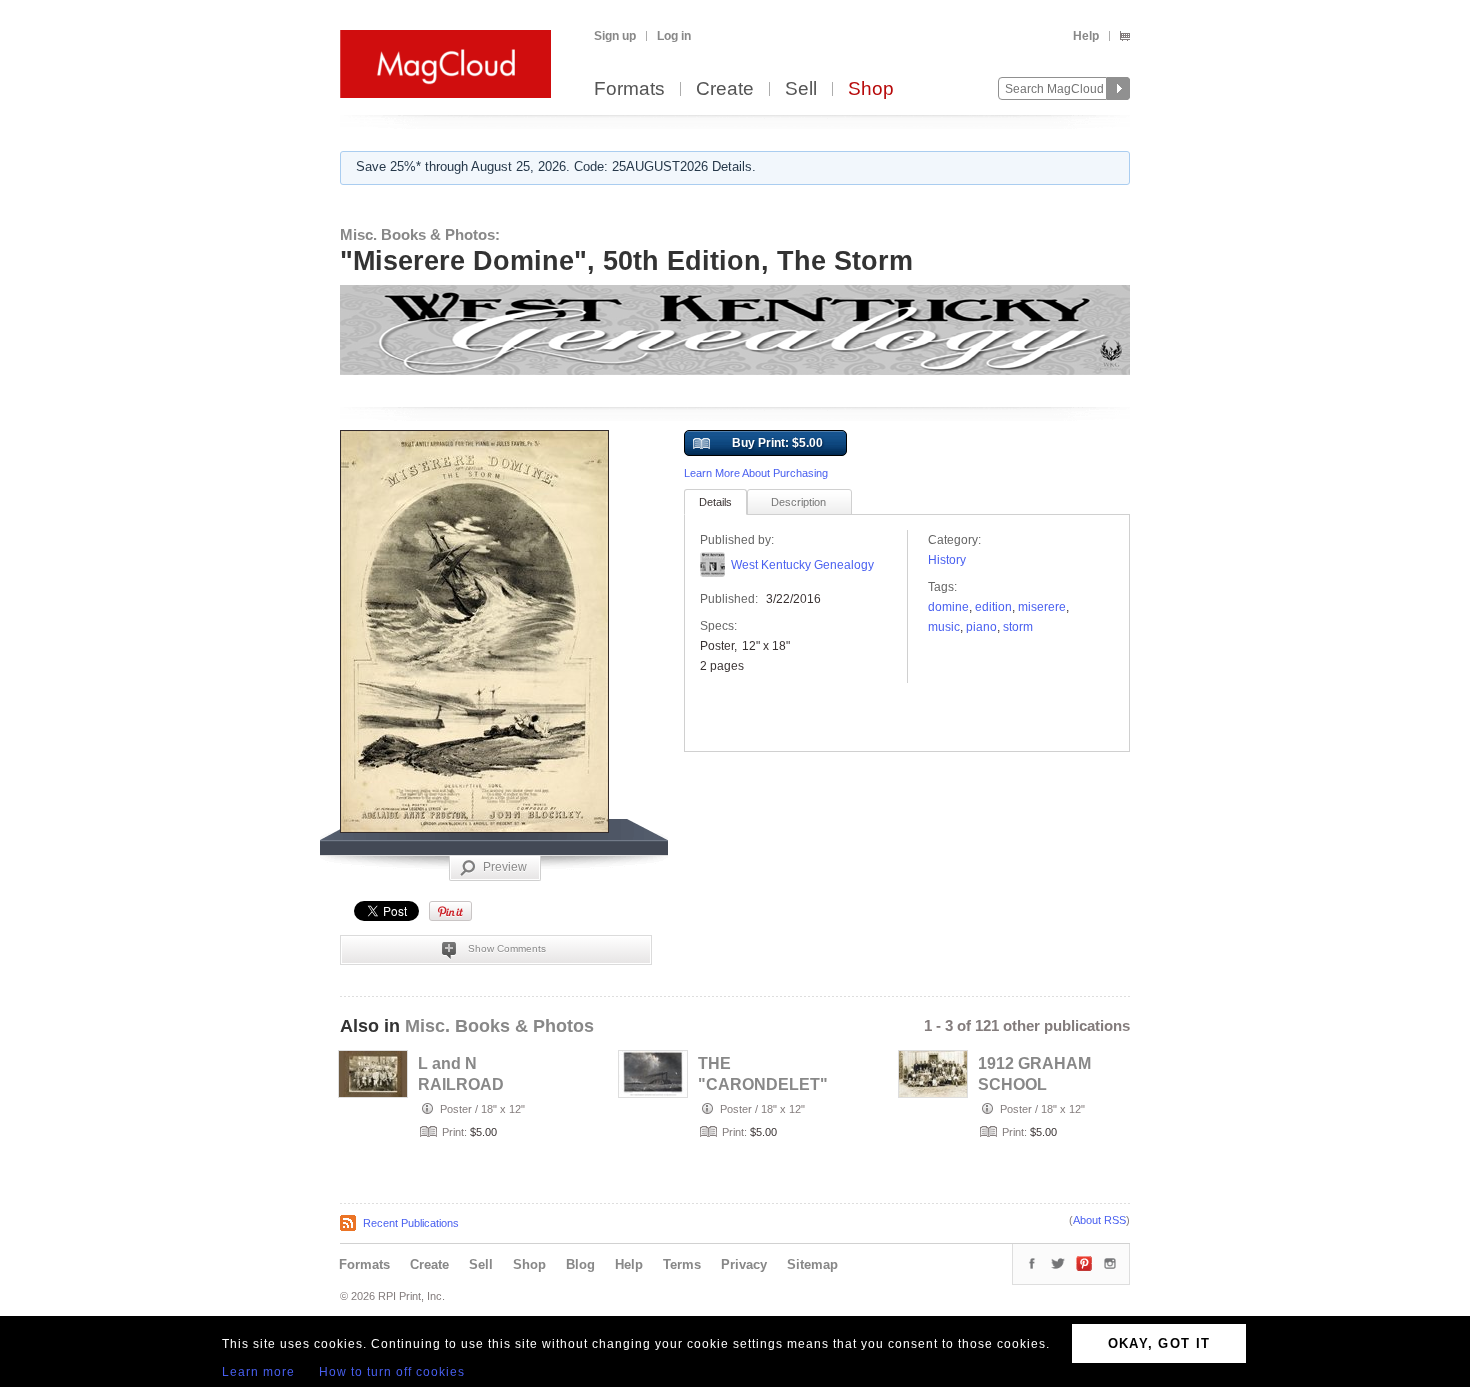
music (944, 627)
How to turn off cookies (392, 1372)
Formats (629, 89)
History (947, 560)
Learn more (258, 1372)
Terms (682, 1264)
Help (1086, 36)
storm (1018, 627)
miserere (1042, 607)
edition (993, 607)
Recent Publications (411, 1223)
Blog (580, 1264)
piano (981, 627)
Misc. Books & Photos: (420, 234)
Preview (505, 867)
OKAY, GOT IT (1159, 1343)
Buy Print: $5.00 (777, 443)
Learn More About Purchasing (756, 473)
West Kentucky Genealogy (802, 565)
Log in (674, 36)
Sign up (615, 36)
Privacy (744, 1264)
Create (725, 89)
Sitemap (812, 1264)
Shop (871, 89)
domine (948, 607)
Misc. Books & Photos (499, 1026)
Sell (801, 89)
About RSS (1099, 1220)
